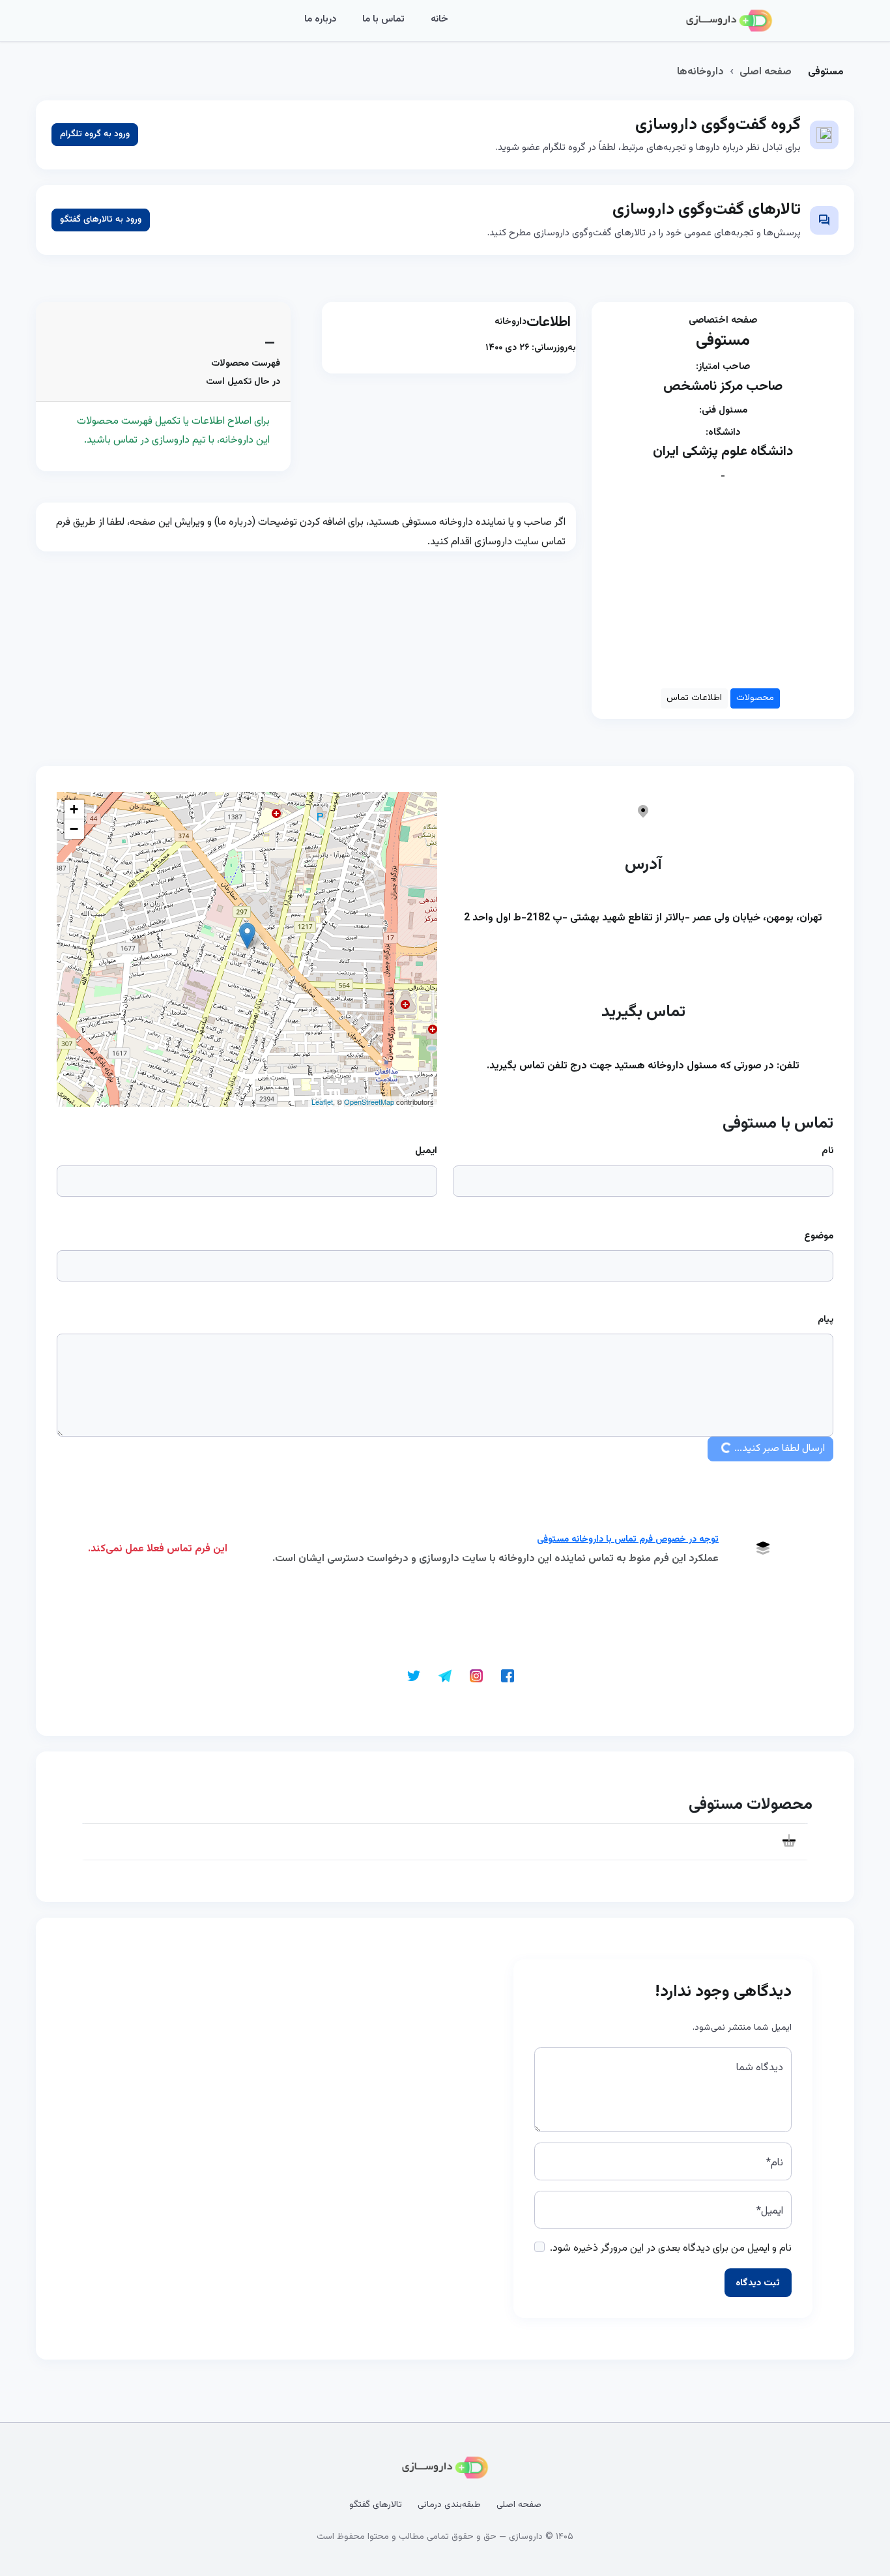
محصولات (755, 698)
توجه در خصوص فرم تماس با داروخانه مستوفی (628, 1540)
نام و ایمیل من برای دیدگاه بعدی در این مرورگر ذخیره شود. (671, 2248)
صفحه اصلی (766, 72)
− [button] (74, 829)
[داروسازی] (729, 21)
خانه (439, 19)
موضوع (819, 1236)
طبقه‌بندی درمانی (449, 2505)
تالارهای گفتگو (376, 2505)
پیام (825, 1320)
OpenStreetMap (369, 1102)
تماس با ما (383, 19)
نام (827, 1151)
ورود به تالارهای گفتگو (101, 220)
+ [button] (74, 809)
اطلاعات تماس (694, 698)
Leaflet (322, 1102)
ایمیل (426, 1151)
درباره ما (320, 19)
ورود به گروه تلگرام (95, 134)
